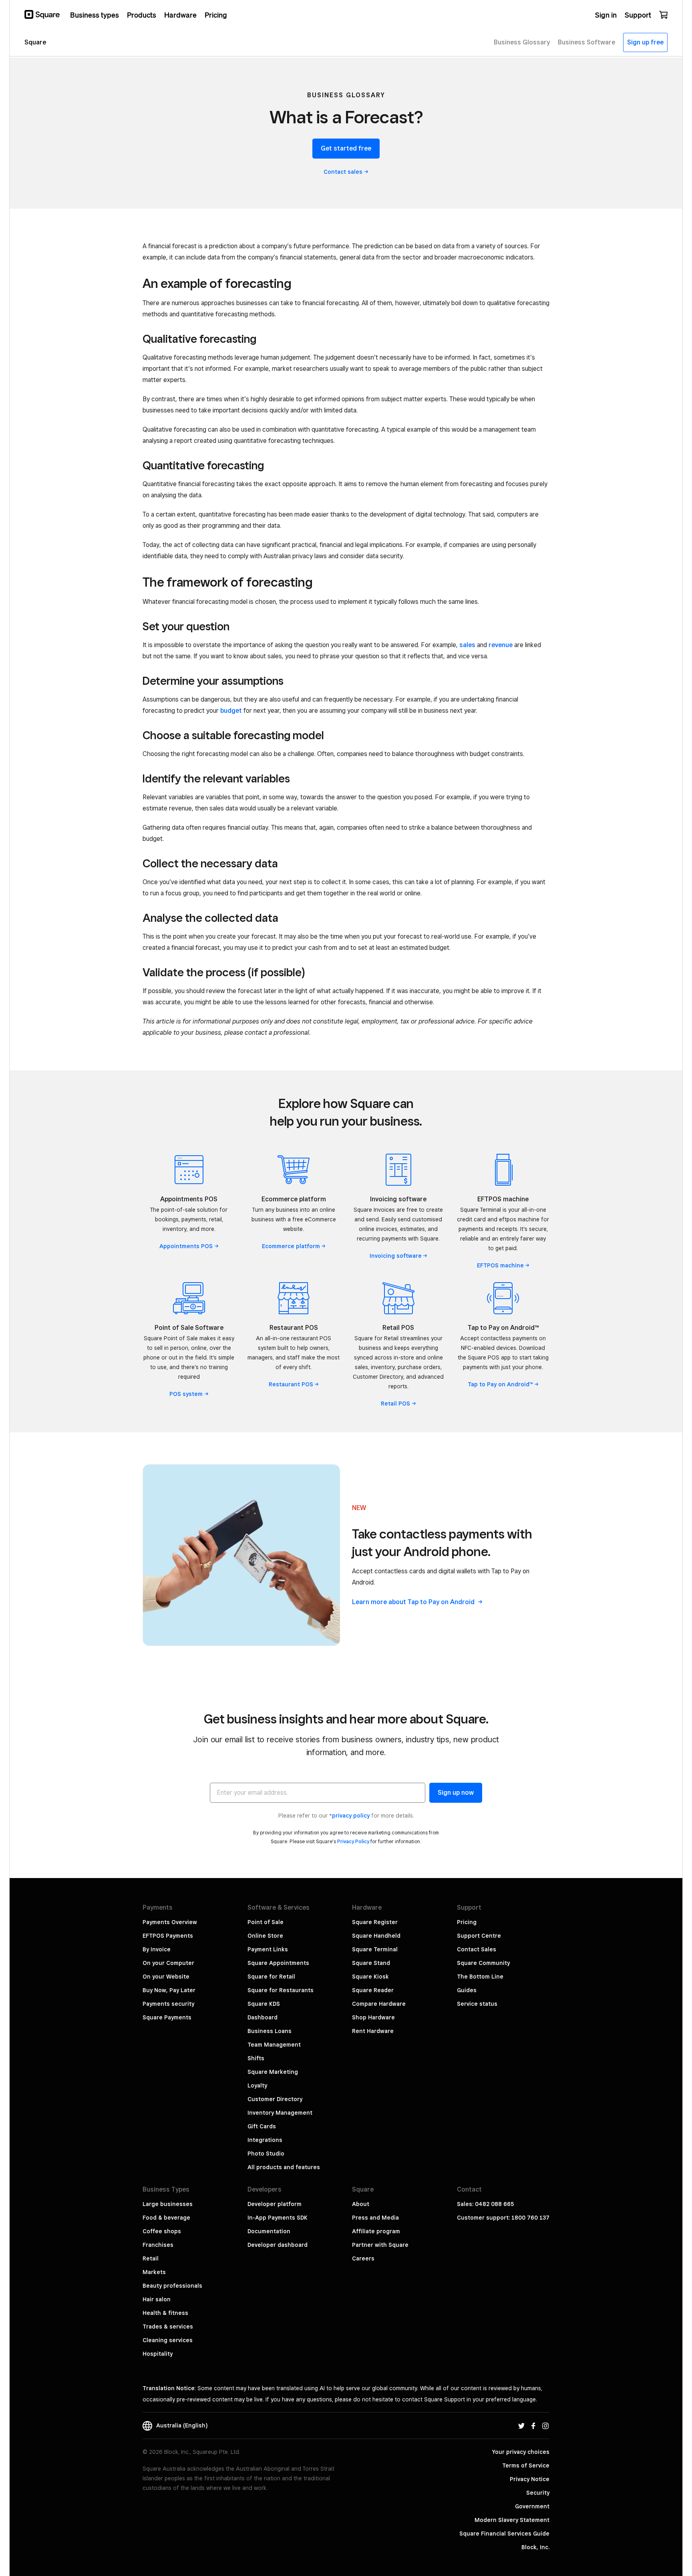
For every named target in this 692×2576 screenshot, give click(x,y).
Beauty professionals (172, 2286)
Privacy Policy (353, 1841)
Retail (395, 1404)
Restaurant (291, 1384)
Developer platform (275, 2204)
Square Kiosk (370, 1977)
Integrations (265, 2140)
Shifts (256, 2058)
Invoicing (396, 1256)
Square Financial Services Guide (504, 2534)
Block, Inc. (535, 2547)
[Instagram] (545, 2425)
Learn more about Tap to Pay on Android (414, 1602)
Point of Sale (266, 1922)
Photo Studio (266, 2154)
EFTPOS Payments (168, 1936)
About (361, 2204)
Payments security (168, 2004)
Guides (467, 1990)
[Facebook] (533, 2425)
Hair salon (157, 2299)
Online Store (265, 1936)
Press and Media (375, 2218)
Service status (477, 2004)
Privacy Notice (530, 2479)
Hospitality (158, 2354)
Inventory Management (280, 2113)
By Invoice (157, 1949)
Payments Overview (170, 1922)
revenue (501, 645)
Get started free (346, 148)
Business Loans (270, 2031)
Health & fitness (165, 2313)
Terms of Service (526, 2465)
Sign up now (456, 1793)
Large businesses (168, 2204)
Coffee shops (162, 2231)
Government (532, 2506)
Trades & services (168, 2327)
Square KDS (264, 2004)
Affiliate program (376, 2231)
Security (538, 2493)
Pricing (467, 1922)
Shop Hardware (373, 2017)
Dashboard (263, 2017)
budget (231, 711)
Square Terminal (375, 1949)
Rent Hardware (373, 2031)
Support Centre (479, 1936)
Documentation (269, 2231)
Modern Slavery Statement (512, 2520)
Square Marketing (273, 2072)
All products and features (284, 2167)
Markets (154, 2272)
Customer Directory (275, 2099)
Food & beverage (166, 2218)
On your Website (166, 1977)
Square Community (483, 1963)
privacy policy (351, 1816)
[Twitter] (521, 2425)
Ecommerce (291, 1246)
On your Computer (168, 1963)
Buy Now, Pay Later (169, 1990)
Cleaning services (168, 2340)
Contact (343, 172)
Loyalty (257, 2085)
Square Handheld (376, 1936)
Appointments (186, 1246)
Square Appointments (278, 1963)
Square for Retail (271, 1977)
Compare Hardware (379, 2004)
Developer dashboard (278, 2245)
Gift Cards (262, 2126)
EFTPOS (500, 1265)
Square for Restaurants (281, 1990)
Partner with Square (380, 2245)
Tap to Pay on (500, 1384)
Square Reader (373, 1990)
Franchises (158, 2245)
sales (467, 645)
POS (186, 1394)
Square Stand (371, 1963)
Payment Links (268, 1949)
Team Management (274, 2045)
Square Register (375, 1922)
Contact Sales (477, 1949)
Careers (363, 2258)
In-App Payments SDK (278, 2218)
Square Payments (167, 2017)
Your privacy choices (521, 2452)
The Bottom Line (480, 1977)
